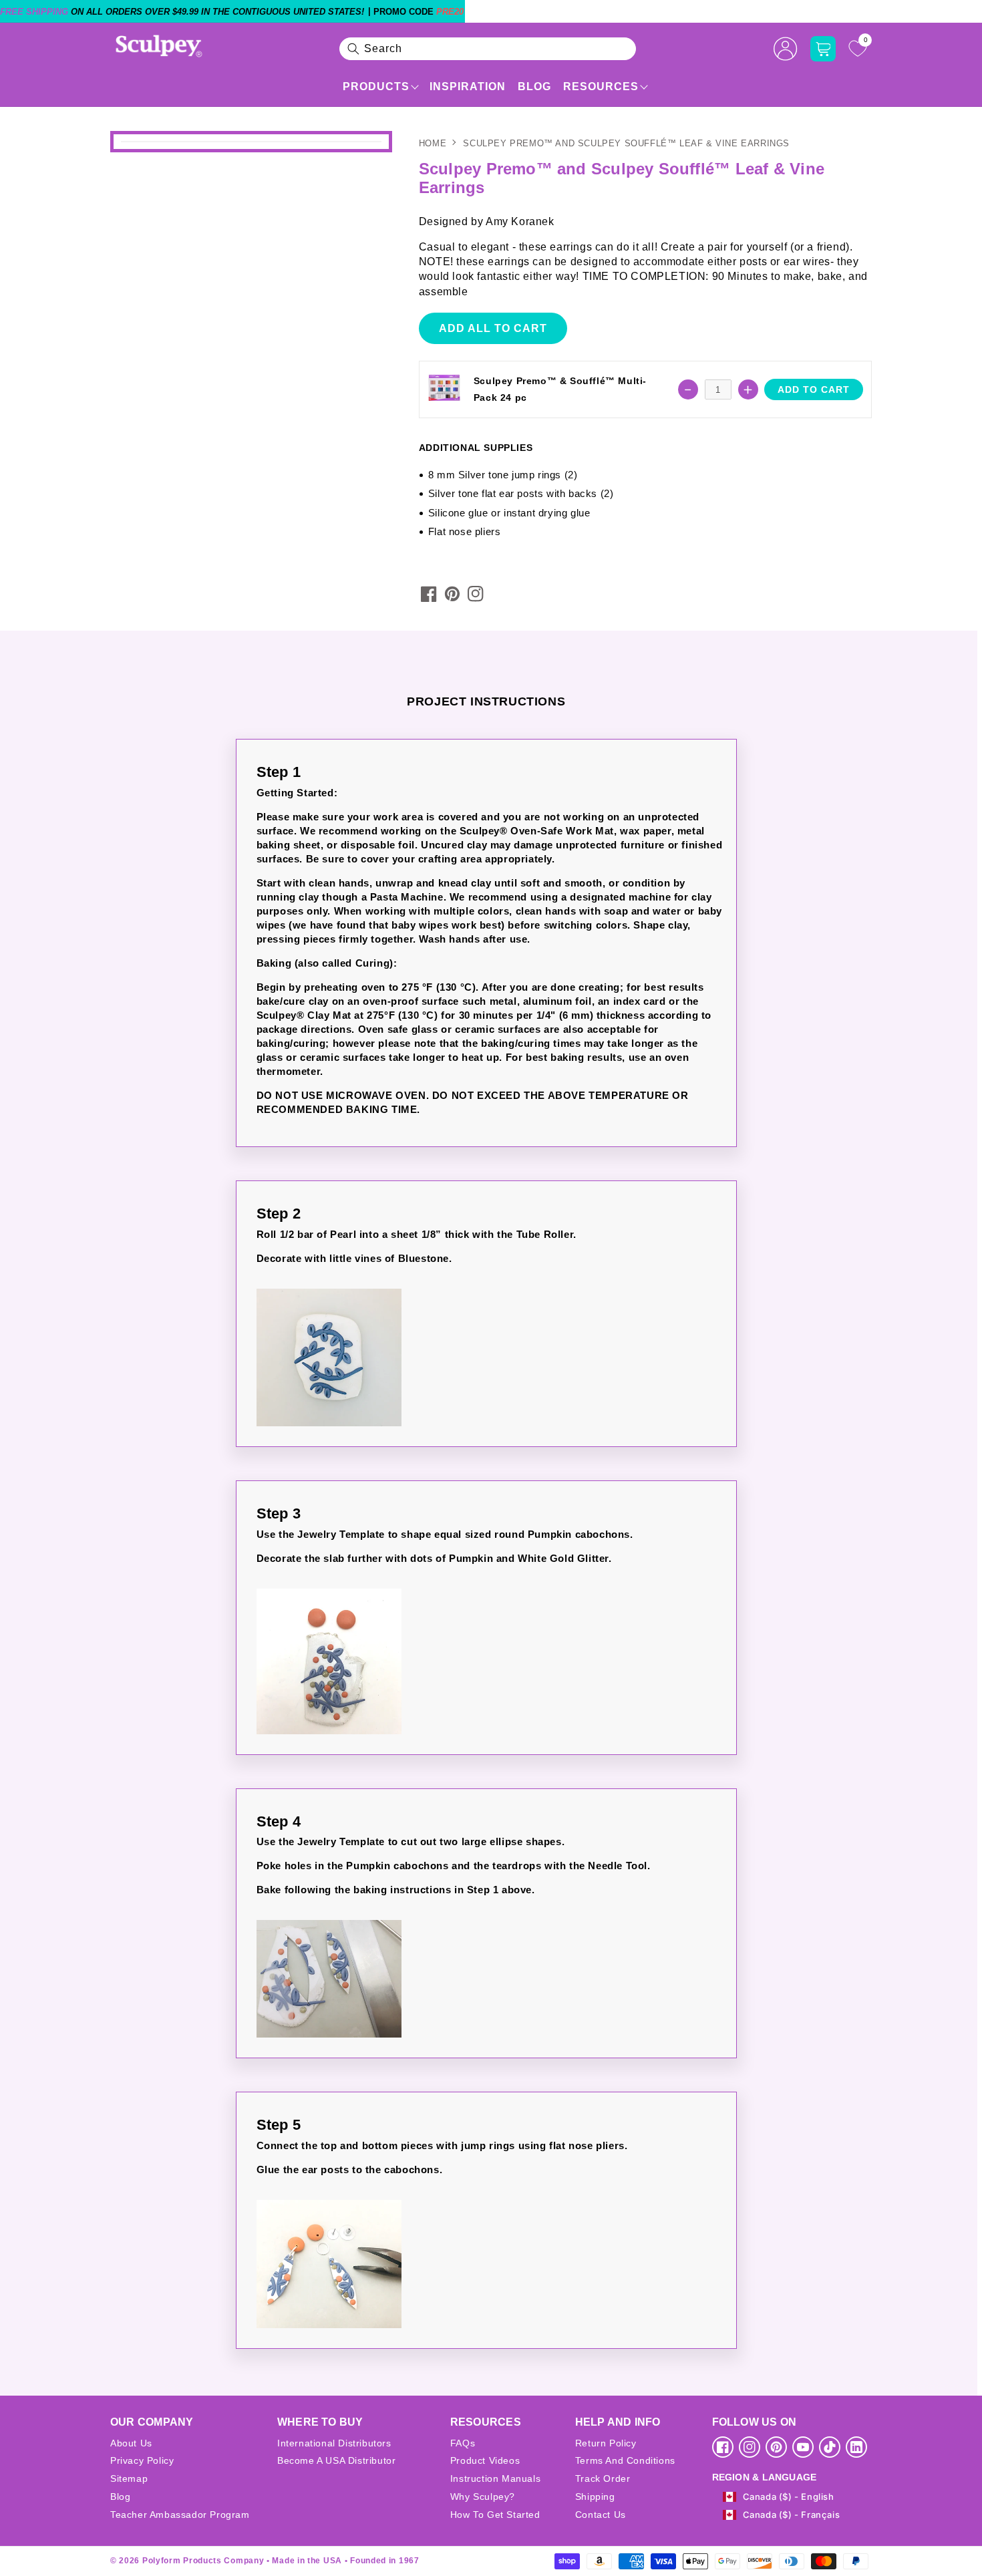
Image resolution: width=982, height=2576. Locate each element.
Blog (534, 87)
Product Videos (485, 2460)
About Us (131, 2443)
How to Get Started (495, 2515)
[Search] (353, 49)
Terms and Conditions (625, 2460)
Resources (601, 87)
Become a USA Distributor (336, 2460)
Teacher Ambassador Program (180, 2515)
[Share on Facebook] (429, 594)
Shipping (595, 2497)
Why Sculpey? (483, 2497)
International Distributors (334, 2443)
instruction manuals (495, 2478)
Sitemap (129, 2478)
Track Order (603, 2478)
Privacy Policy (142, 2460)
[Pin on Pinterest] (452, 594)
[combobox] (488, 49)
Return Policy (606, 2443)
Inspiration (468, 87)
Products (376, 87)
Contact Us (601, 2515)
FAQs (463, 2443)
